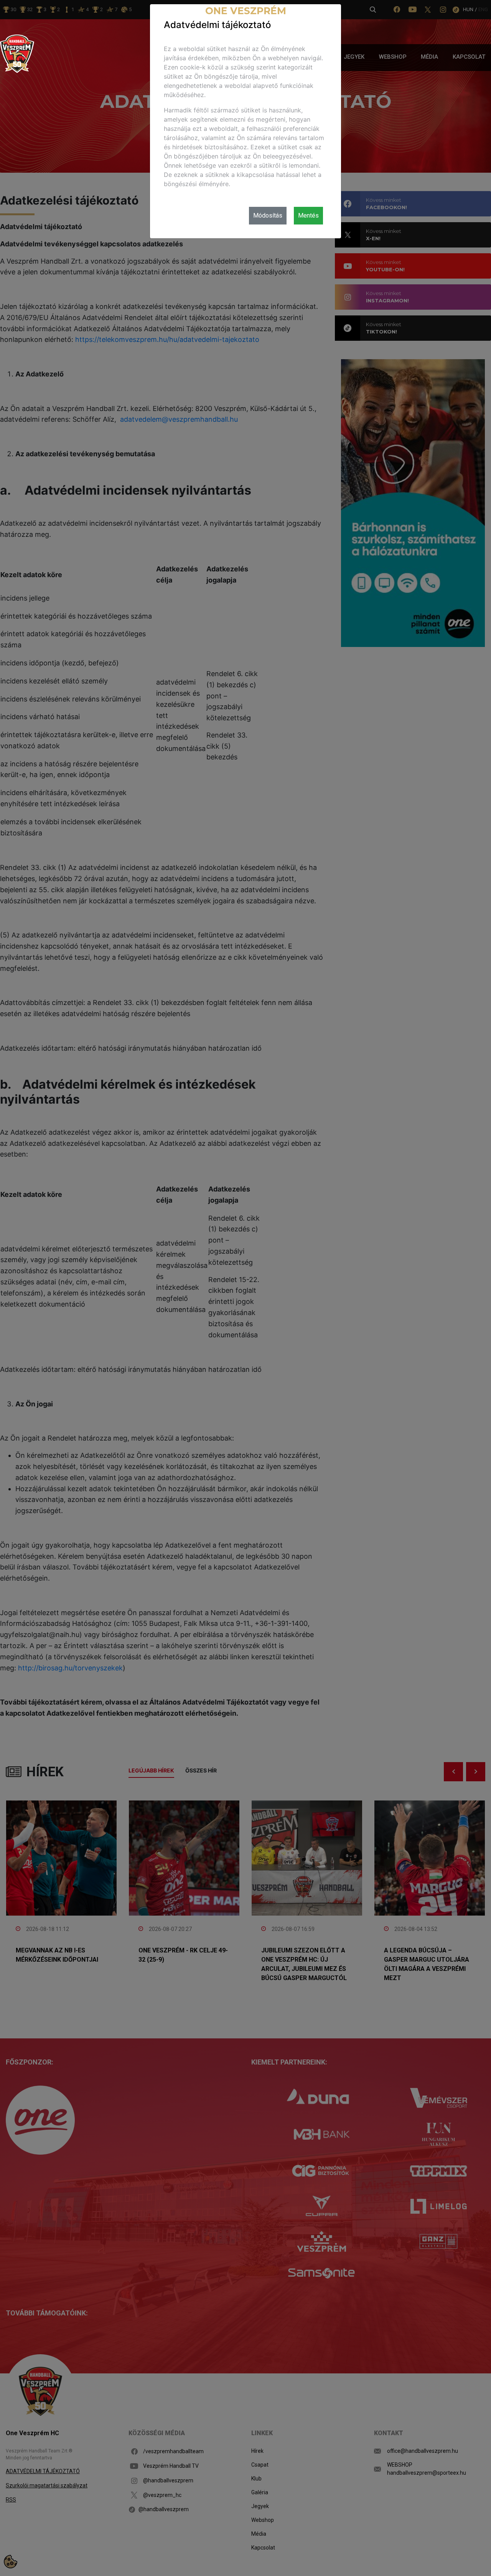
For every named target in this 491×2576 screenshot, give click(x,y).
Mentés (308, 215)
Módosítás (268, 215)
